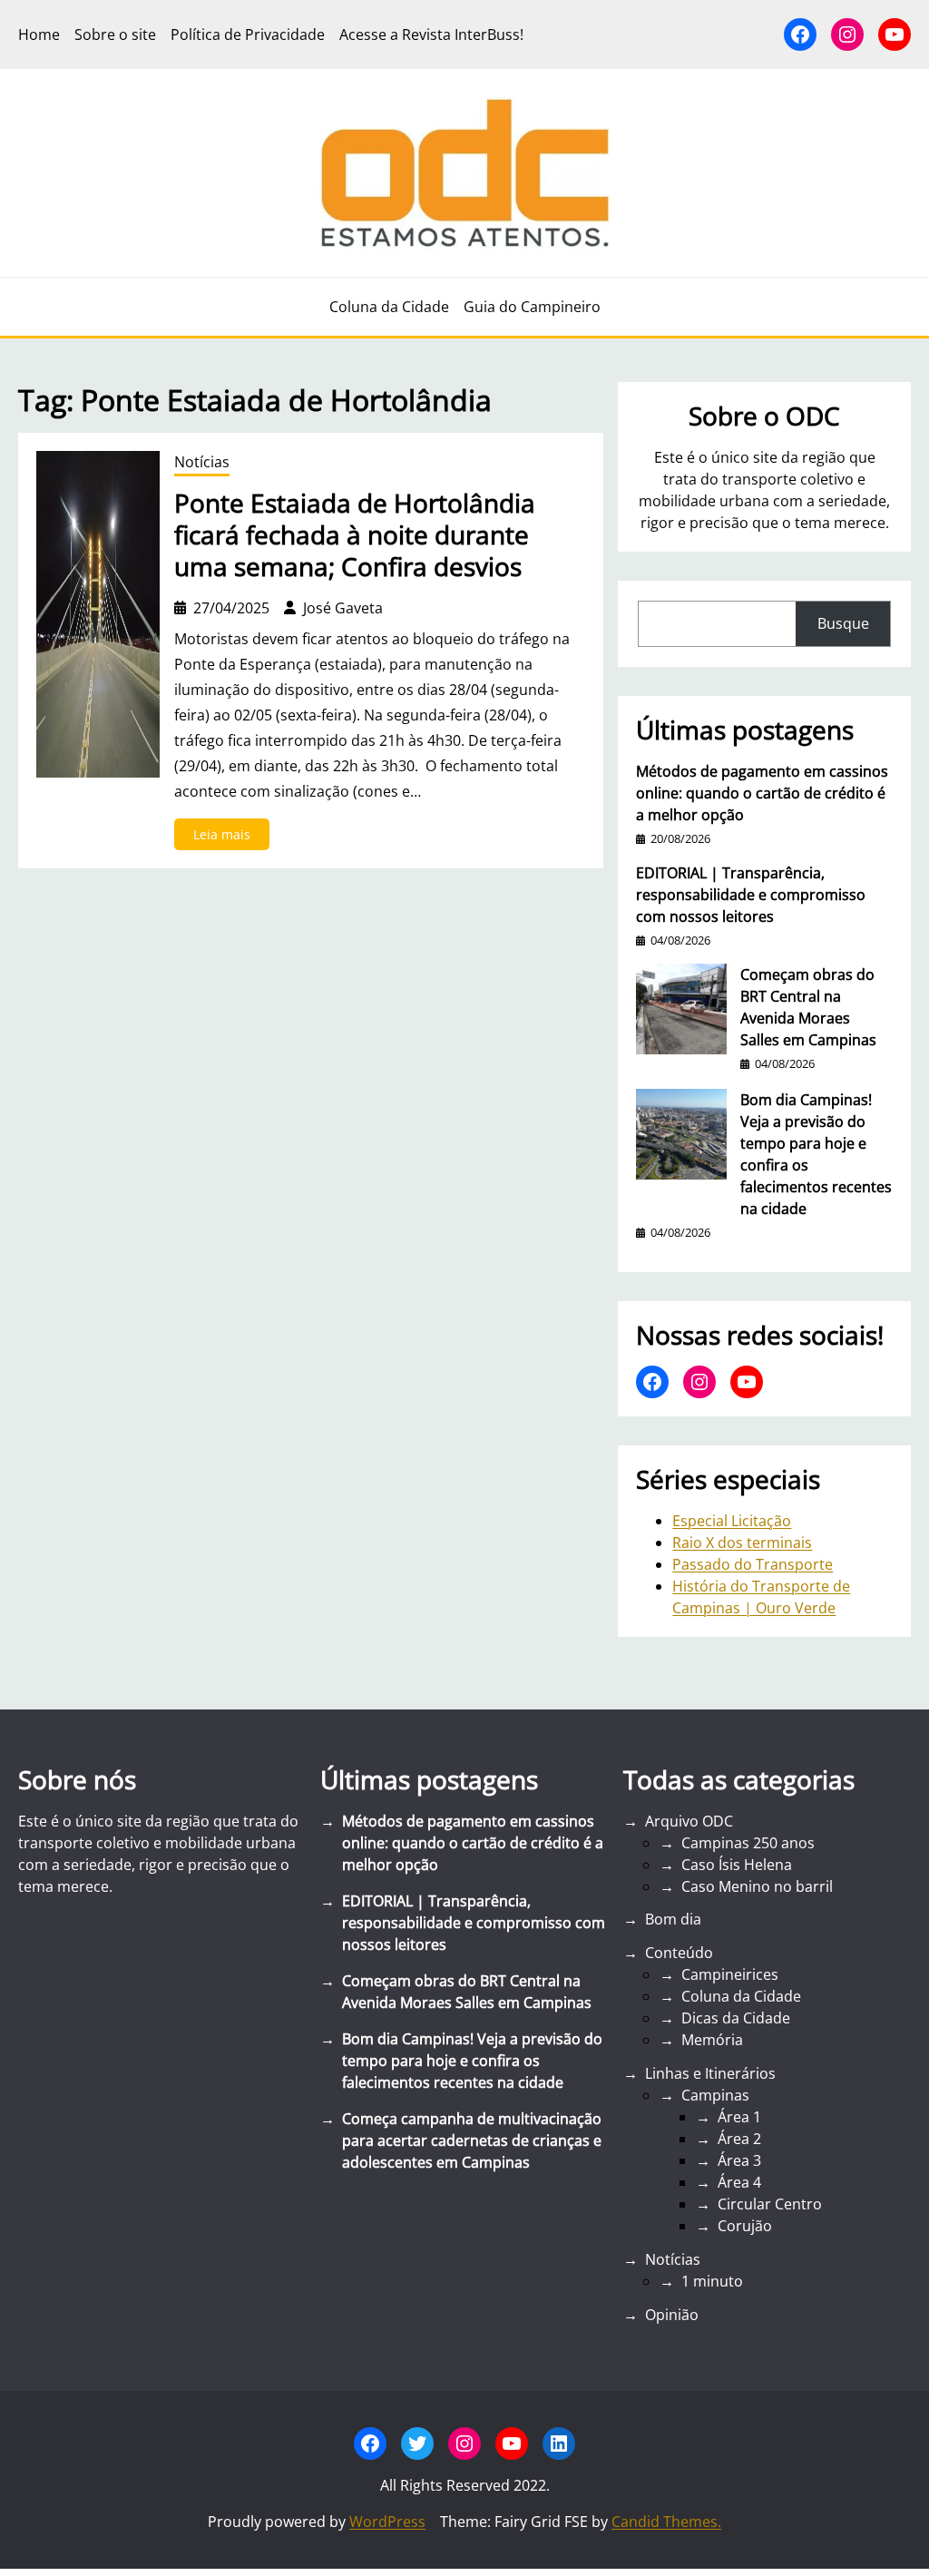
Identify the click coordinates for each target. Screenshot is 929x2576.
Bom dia (673, 1919)
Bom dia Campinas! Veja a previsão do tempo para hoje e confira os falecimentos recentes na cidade (816, 1154)
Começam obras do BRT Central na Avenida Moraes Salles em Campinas (808, 1007)
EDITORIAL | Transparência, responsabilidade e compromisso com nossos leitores (751, 895)
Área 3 (739, 2160)
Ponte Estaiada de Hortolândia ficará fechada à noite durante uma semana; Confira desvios (355, 535)
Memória (712, 2040)
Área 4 (739, 2182)
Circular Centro (770, 2204)
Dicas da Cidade (736, 2018)
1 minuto (712, 2281)
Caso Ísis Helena (737, 1865)
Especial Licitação (732, 1521)
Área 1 (739, 2117)
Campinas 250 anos (748, 1843)
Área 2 (739, 2139)
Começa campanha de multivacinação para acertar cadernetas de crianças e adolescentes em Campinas (472, 2140)
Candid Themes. (666, 2522)
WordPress (387, 2522)
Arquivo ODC (689, 1821)
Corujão (745, 2226)
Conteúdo (679, 1953)
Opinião (672, 2315)
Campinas (715, 2095)
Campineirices (730, 1974)
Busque (843, 623)
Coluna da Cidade (741, 1996)
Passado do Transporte (753, 1564)
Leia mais (231, 837)
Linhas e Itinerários (710, 2073)
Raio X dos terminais (742, 1543)
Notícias (202, 462)
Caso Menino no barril (757, 1886)
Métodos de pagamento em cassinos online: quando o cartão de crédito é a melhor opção (762, 793)
